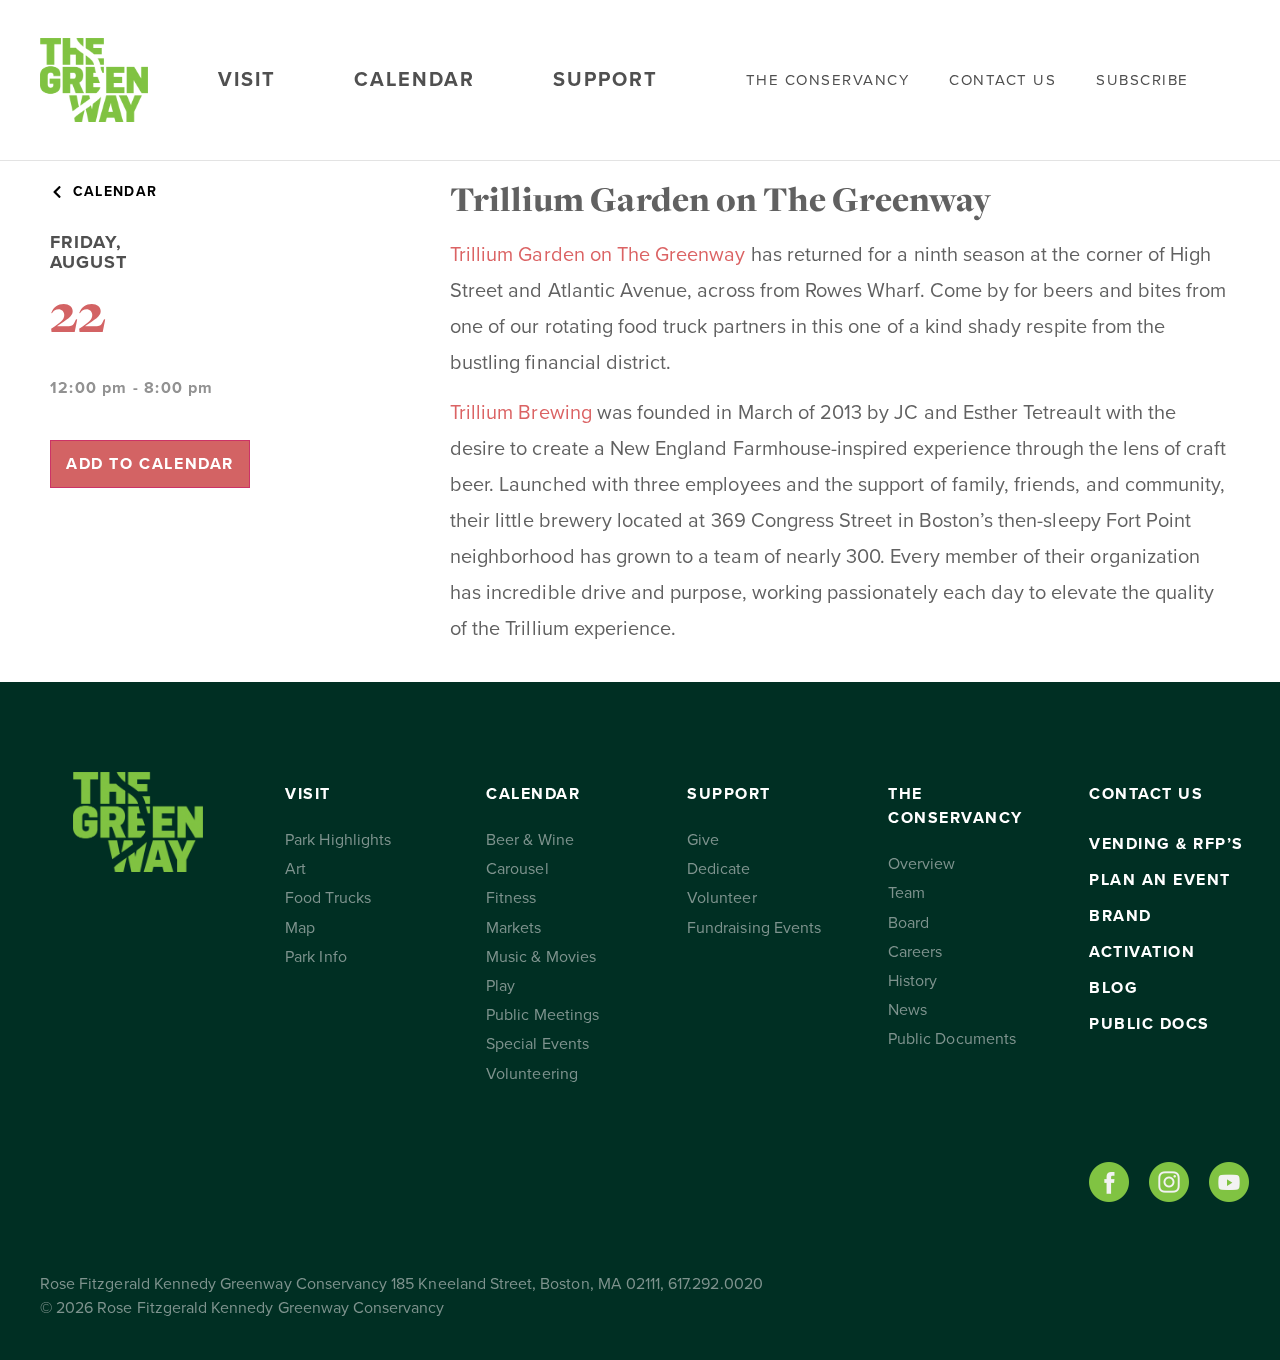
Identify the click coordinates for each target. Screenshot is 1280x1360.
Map (300, 928)
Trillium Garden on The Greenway (598, 255)
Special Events (537, 1044)
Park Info (315, 957)
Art (295, 869)
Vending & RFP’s (1166, 844)
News (907, 1010)
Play (500, 986)
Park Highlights (338, 840)
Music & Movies (541, 957)
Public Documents (952, 1039)
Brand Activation (1142, 934)
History (912, 981)
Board (908, 923)
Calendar (414, 80)
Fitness (511, 898)
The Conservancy (828, 80)
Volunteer (721, 898)
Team (906, 893)
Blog (1113, 988)
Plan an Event (1160, 880)
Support (605, 80)
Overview (921, 864)
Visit (247, 80)
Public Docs (1149, 1024)
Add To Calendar (150, 464)
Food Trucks (328, 898)
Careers (915, 952)
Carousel (517, 869)
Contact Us (1002, 80)
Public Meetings (542, 1015)
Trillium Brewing (521, 413)
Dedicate (718, 869)
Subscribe (1142, 80)
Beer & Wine (530, 840)
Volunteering (532, 1074)
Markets (513, 928)
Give (703, 840)
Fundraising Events (754, 928)
